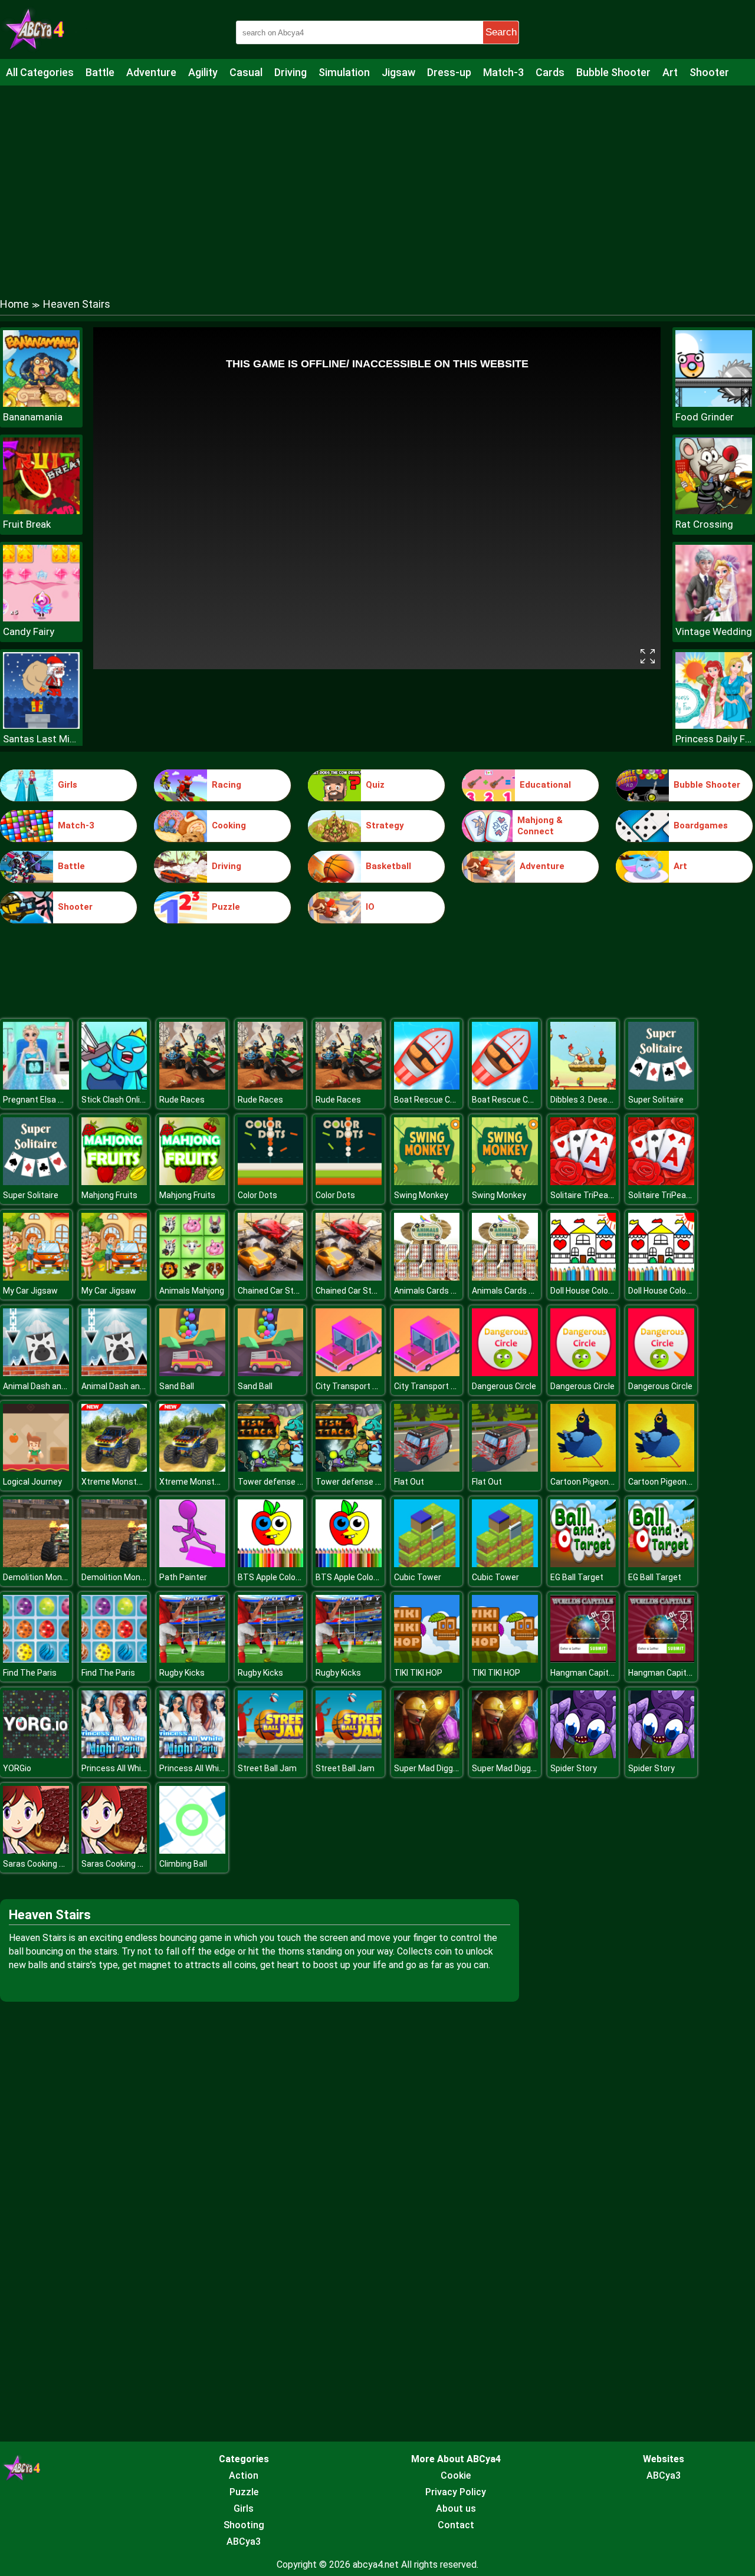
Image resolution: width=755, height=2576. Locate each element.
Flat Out (409, 1482)
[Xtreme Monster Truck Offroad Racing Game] (114, 1468)
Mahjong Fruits (109, 1195)
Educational (545, 785)
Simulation (344, 72)
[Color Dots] (271, 1182)
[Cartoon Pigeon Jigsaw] (583, 1468)
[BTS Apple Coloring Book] (271, 1564)
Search (501, 32)
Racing (226, 785)
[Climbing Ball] (192, 1850)
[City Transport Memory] (349, 1373)
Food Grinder (705, 417)
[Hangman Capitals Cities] (583, 1659)
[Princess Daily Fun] (714, 726)
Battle (100, 72)
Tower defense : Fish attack (290, 1482)
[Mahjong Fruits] (114, 1182)
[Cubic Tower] (427, 1564)
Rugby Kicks (182, 1673)
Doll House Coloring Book (597, 1291)
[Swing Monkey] (427, 1182)
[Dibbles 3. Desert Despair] (583, 1086)
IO (370, 907)
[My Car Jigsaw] (36, 1277)
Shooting (244, 2525)
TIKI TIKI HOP (418, 1673)
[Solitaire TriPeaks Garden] (583, 1182)
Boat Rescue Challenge (438, 1100)
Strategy (385, 825)
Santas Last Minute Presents (41, 739)
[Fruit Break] (41, 511)
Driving (290, 72)
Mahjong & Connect (540, 826)
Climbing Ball (183, 1864)
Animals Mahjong (192, 1291)
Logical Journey (32, 1482)
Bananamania (33, 417)
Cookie (456, 2475)
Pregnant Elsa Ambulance (52, 1100)
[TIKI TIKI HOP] (427, 1659)
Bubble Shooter (613, 72)
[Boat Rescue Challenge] (427, 1086)
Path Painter (183, 1577)
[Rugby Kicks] (192, 1659)
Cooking (229, 825)
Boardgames (701, 825)
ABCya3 (244, 2542)
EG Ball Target (577, 1577)
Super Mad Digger (427, 1768)
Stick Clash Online (115, 1100)
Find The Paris (30, 1673)
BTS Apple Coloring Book (284, 1577)
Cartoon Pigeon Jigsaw (594, 1482)
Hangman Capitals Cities (597, 1673)
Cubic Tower (418, 1577)
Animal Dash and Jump (46, 1386)
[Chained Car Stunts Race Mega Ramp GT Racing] (271, 1277)
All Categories (40, 72)
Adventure (151, 72)
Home (14, 304)
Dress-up (449, 72)
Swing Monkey (421, 1195)
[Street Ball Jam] (271, 1755)
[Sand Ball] (192, 1373)
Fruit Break (27, 524)
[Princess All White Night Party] (114, 1755)
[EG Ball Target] (583, 1564)
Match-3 (503, 72)
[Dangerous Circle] (505, 1373)
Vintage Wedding (714, 631)
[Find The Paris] (36, 1659)
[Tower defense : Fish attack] (271, 1468)
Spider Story (574, 1768)
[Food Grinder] (714, 404)
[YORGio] (36, 1755)
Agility (203, 72)
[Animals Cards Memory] (427, 1277)
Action (244, 2475)
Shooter (709, 72)
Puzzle (226, 907)
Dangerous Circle (504, 1386)
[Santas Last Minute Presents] (41, 726)
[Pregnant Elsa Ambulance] (36, 1086)
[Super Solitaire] (661, 1086)
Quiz (375, 785)
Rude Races (182, 1100)
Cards (550, 72)
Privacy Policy (456, 2492)
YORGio (17, 1768)
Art (670, 72)
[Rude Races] (192, 1086)
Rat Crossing (704, 524)
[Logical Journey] (36, 1468)
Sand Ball (177, 1386)
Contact (456, 2525)
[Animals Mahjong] (192, 1277)
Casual (246, 72)
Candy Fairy (29, 631)
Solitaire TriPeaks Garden (598, 1195)
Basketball (388, 866)
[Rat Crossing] (714, 511)
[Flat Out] (427, 1468)
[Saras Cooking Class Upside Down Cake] (36, 1850)
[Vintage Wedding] (714, 618)
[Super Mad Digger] (427, 1755)
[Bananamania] (41, 404)
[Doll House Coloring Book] (583, 1277)
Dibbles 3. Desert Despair (598, 1100)
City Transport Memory (360, 1386)
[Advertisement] (377, 180)
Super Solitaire (656, 1100)
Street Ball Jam (267, 1768)
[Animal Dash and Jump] (36, 1373)
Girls (68, 785)
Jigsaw (398, 72)
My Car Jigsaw (30, 1291)
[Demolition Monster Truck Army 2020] (36, 1564)
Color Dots (257, 1195)
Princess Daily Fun (714, 739)
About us (456, 2508)
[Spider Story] (583, 1755)
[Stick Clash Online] (114, 1086)
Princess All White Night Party (137, 1768)
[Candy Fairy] (41, 618)
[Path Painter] (192, 1564)
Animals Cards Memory (438, 1291)
